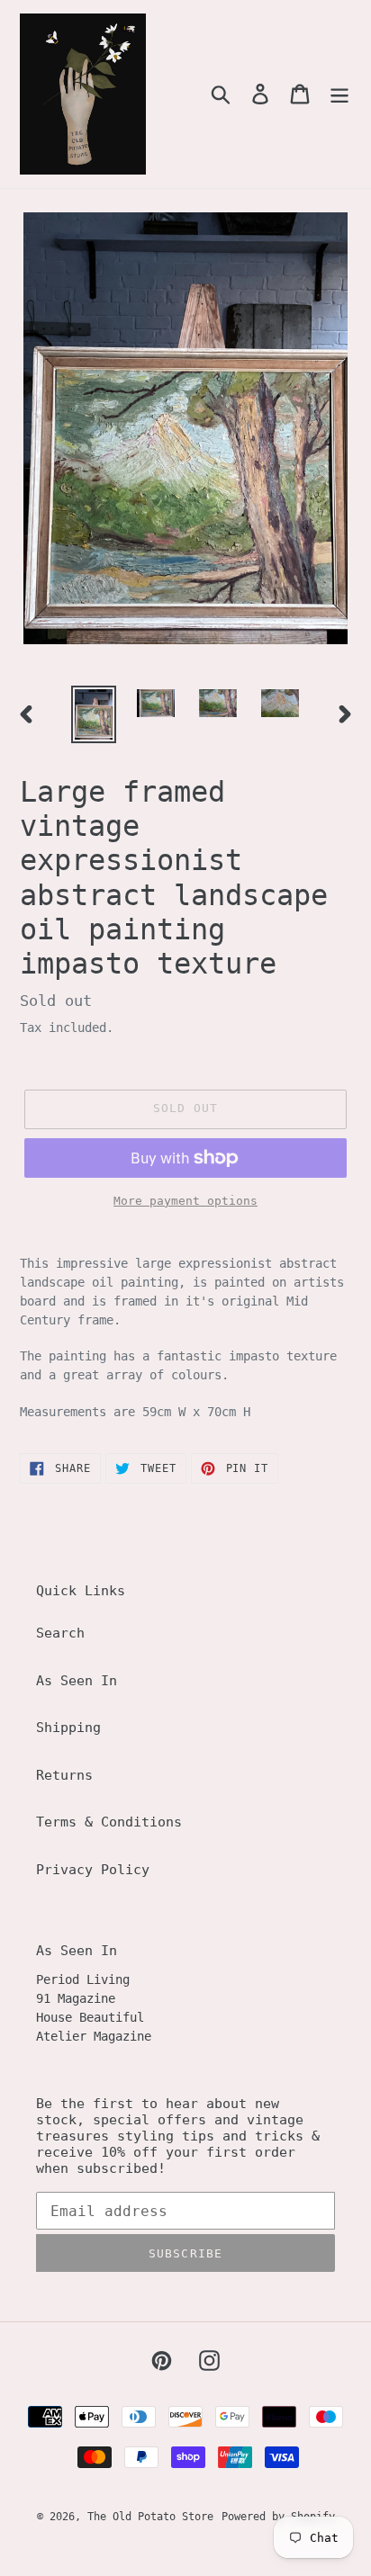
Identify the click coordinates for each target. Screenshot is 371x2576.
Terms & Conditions (109, 1822)
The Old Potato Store (150, 2517)
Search (60, 1633)
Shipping (68, 1728)
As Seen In (77, 1681)
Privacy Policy (93, 1870)
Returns (64, 1775)
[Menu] (339, 94)
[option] (94, 714)
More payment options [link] (185, 1201)
